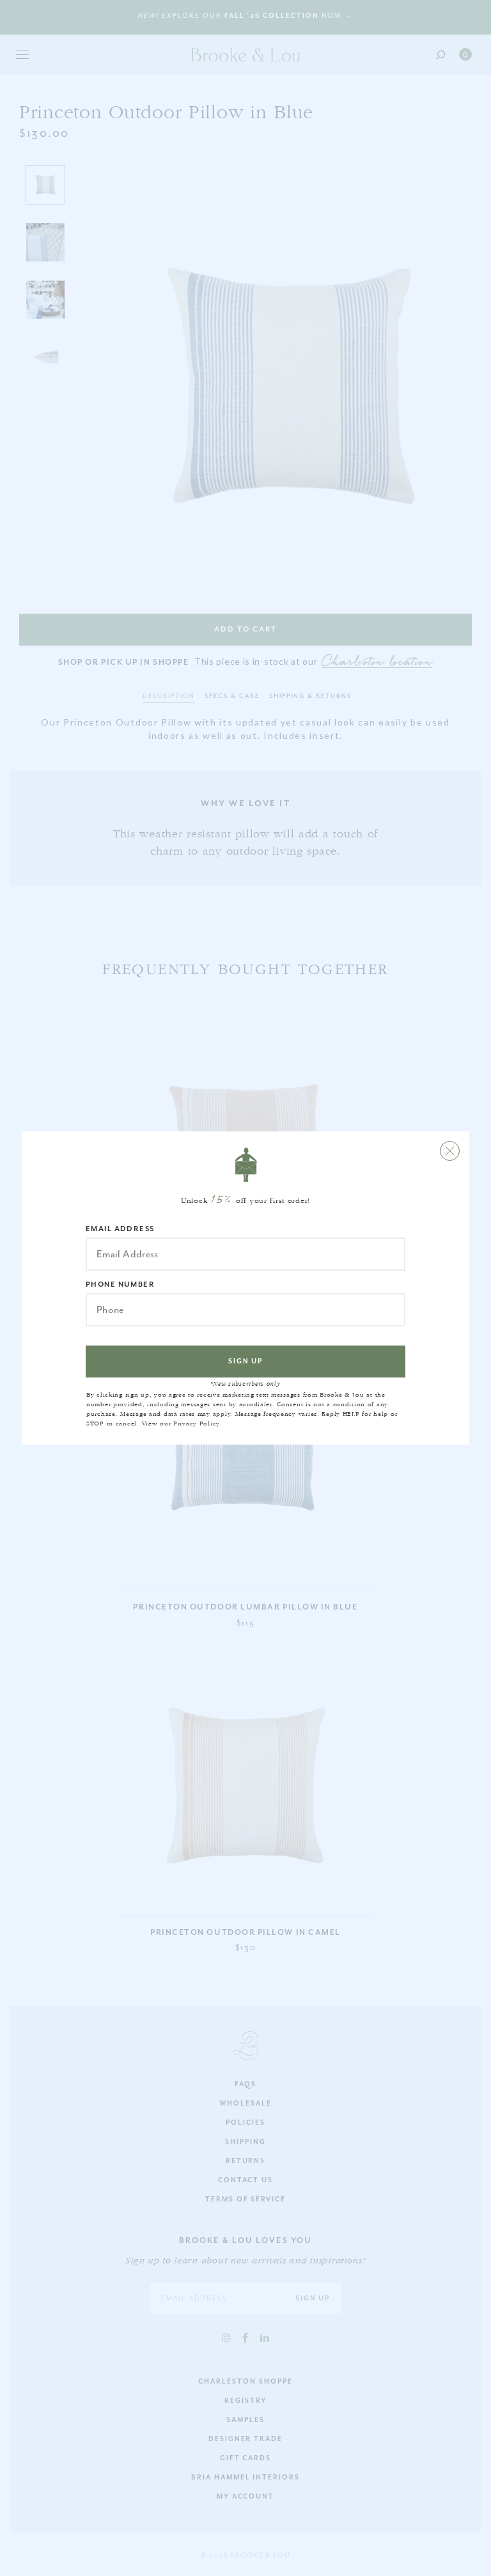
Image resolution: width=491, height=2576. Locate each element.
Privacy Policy (196, 1424)
